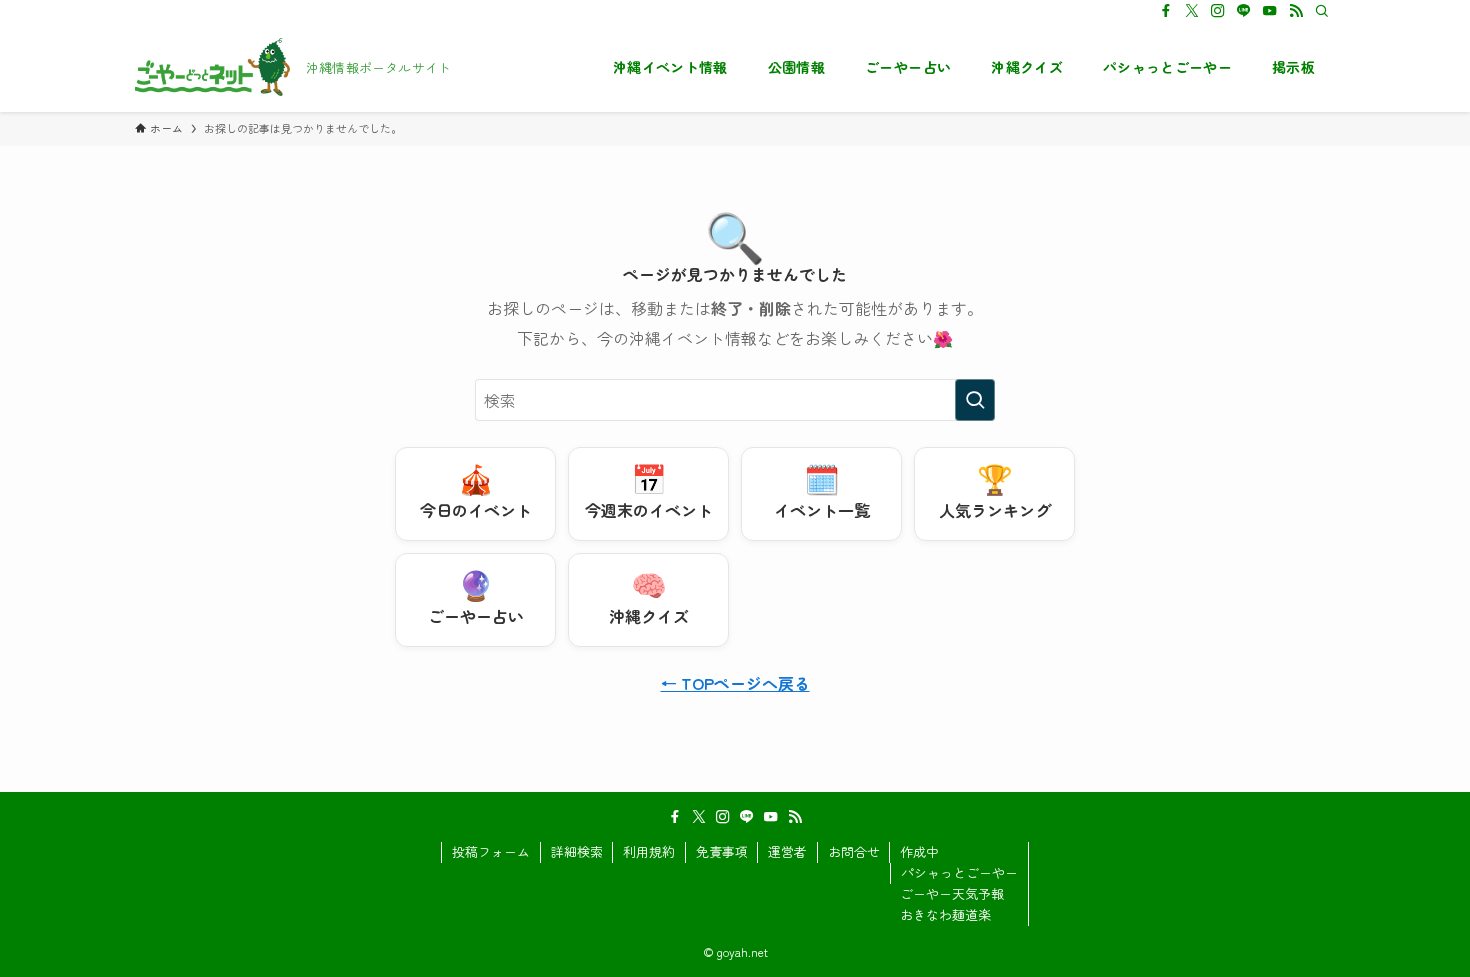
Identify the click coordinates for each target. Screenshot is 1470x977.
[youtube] (1270, 11)
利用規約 (649, 851)
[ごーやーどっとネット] (212, 67)
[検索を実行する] (975, 400)
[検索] (1322, 11)
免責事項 (722, 851)
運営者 (787, 851)
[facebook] (1166, 11)
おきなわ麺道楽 (945, 914)
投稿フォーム (491, 851)
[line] (1244, 11)
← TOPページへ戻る (735, 683)
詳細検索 (577, 851)
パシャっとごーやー (959, 872)
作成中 (919, 851)
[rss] (1296, 11)
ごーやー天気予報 (952, 893)
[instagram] (1218, 11)
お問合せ (854, 851)
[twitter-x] (1192, 11)
